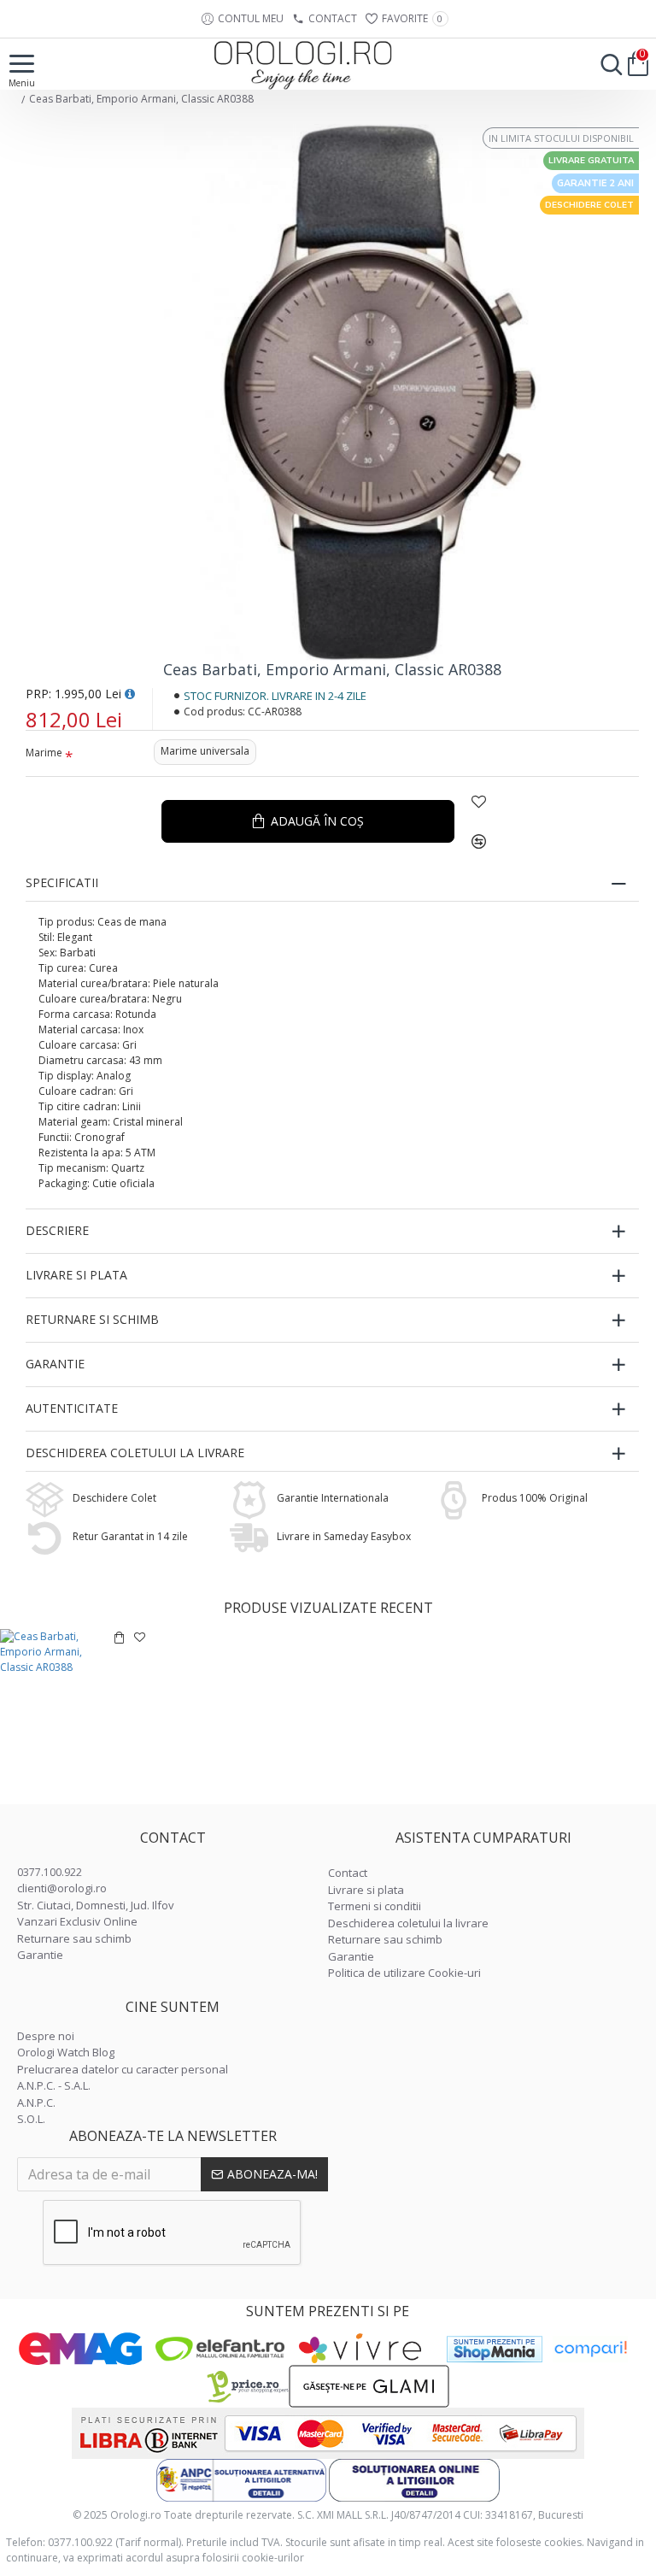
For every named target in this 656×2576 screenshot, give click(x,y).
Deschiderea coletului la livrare (135, 1453)
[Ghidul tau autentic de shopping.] (590, 2349)
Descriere (57, 1230)
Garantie (55, 1364)
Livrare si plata (76, 1275)
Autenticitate (72, 1408)
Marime (44, 753)
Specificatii (62, 882)
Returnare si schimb (92, 1319)
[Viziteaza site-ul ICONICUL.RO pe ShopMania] (495, 2349)
